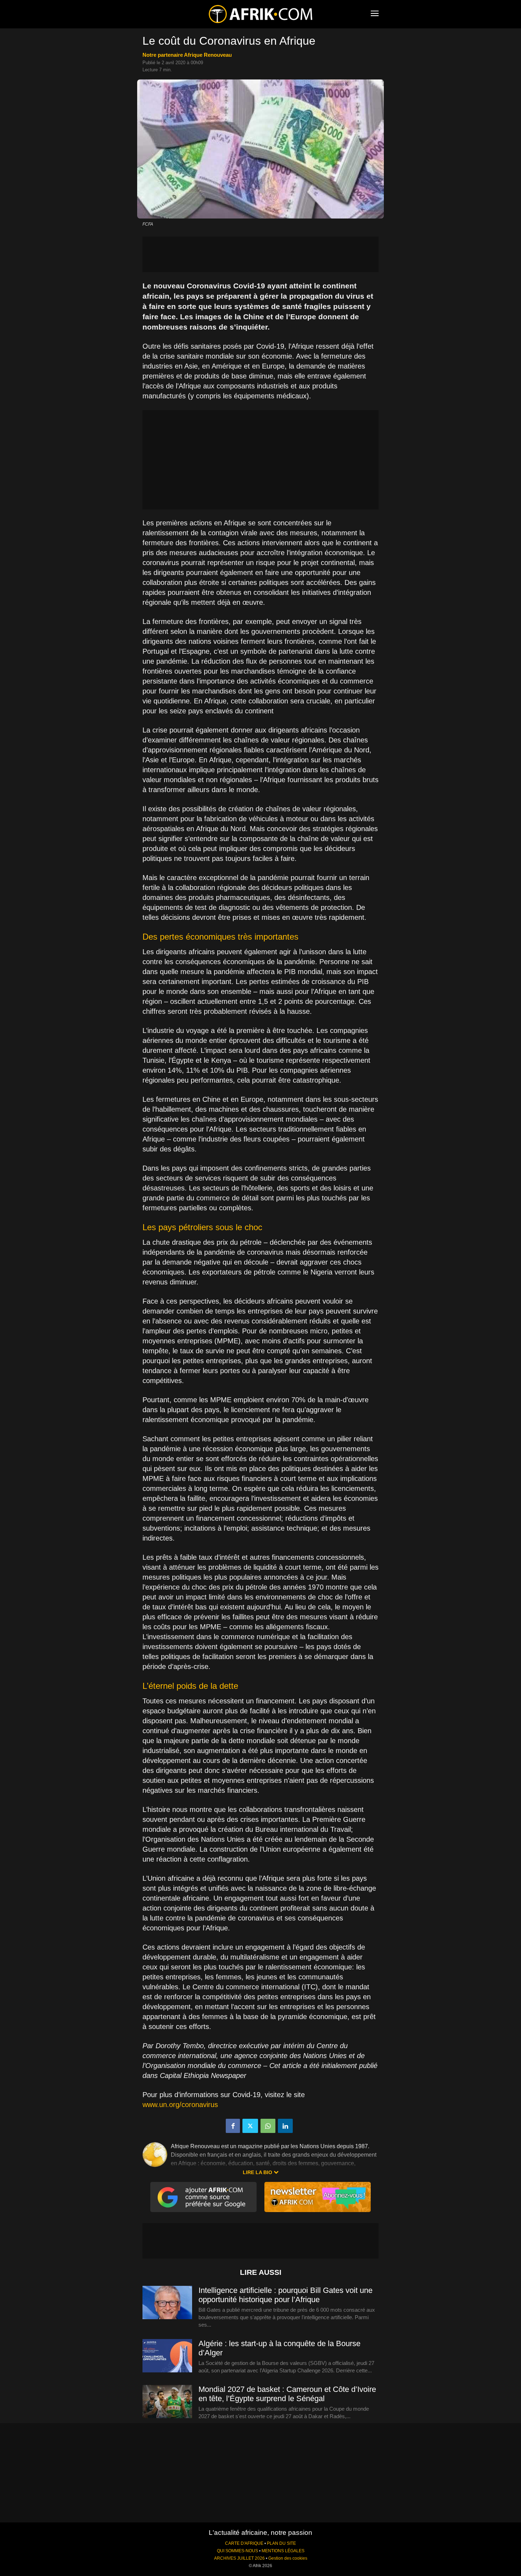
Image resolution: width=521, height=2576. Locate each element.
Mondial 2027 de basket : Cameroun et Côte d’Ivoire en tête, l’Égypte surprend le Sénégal (287, 2394)
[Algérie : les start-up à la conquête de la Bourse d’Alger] (167, 2356)
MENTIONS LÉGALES (283, 2551)
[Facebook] (233, 2126)
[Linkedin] (285, 2126)
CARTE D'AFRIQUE (244, 2543)
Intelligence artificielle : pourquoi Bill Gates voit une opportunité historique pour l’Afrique (285, 2295)
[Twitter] (250, 2126)
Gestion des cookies (288, 2558)
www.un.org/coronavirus (180, 2105)
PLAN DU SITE (281, 2543)
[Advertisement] (260, 254)
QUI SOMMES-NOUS (237, 2551)
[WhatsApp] (268, 2126)
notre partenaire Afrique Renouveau (187, 55)
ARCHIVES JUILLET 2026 (239, 2558)
